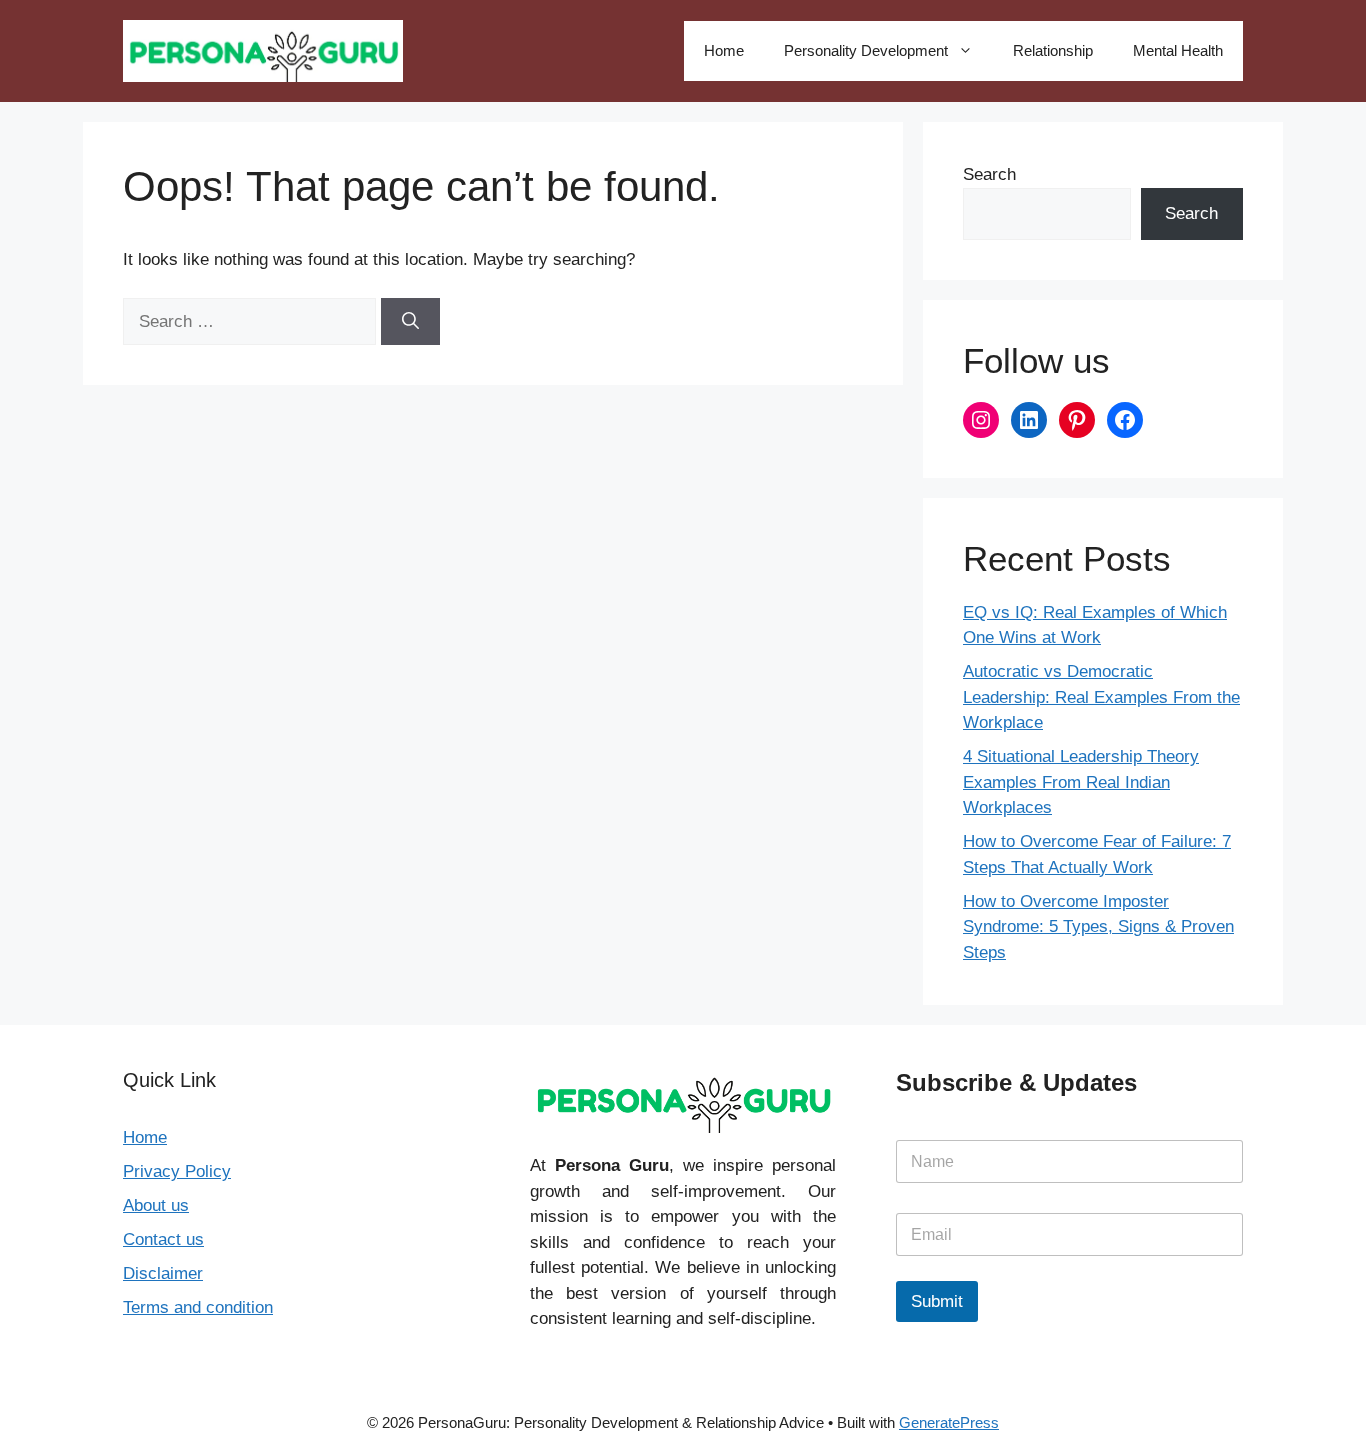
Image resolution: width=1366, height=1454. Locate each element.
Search (989, 174)
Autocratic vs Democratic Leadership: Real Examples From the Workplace (1101, 697)
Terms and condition (198, 1307)
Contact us (163, 1239)
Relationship (1053, 50)
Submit (937, 1301)
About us (156, 1205)
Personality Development (866, 50)
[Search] (410, 322)
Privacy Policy (177, 1171)
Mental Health (1178, 50)
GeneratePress (949, 1422)
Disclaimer (163, 1273)
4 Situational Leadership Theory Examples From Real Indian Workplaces (1081, 782)
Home (724, 50)
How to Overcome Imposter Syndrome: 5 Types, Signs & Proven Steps (1098, 927)
